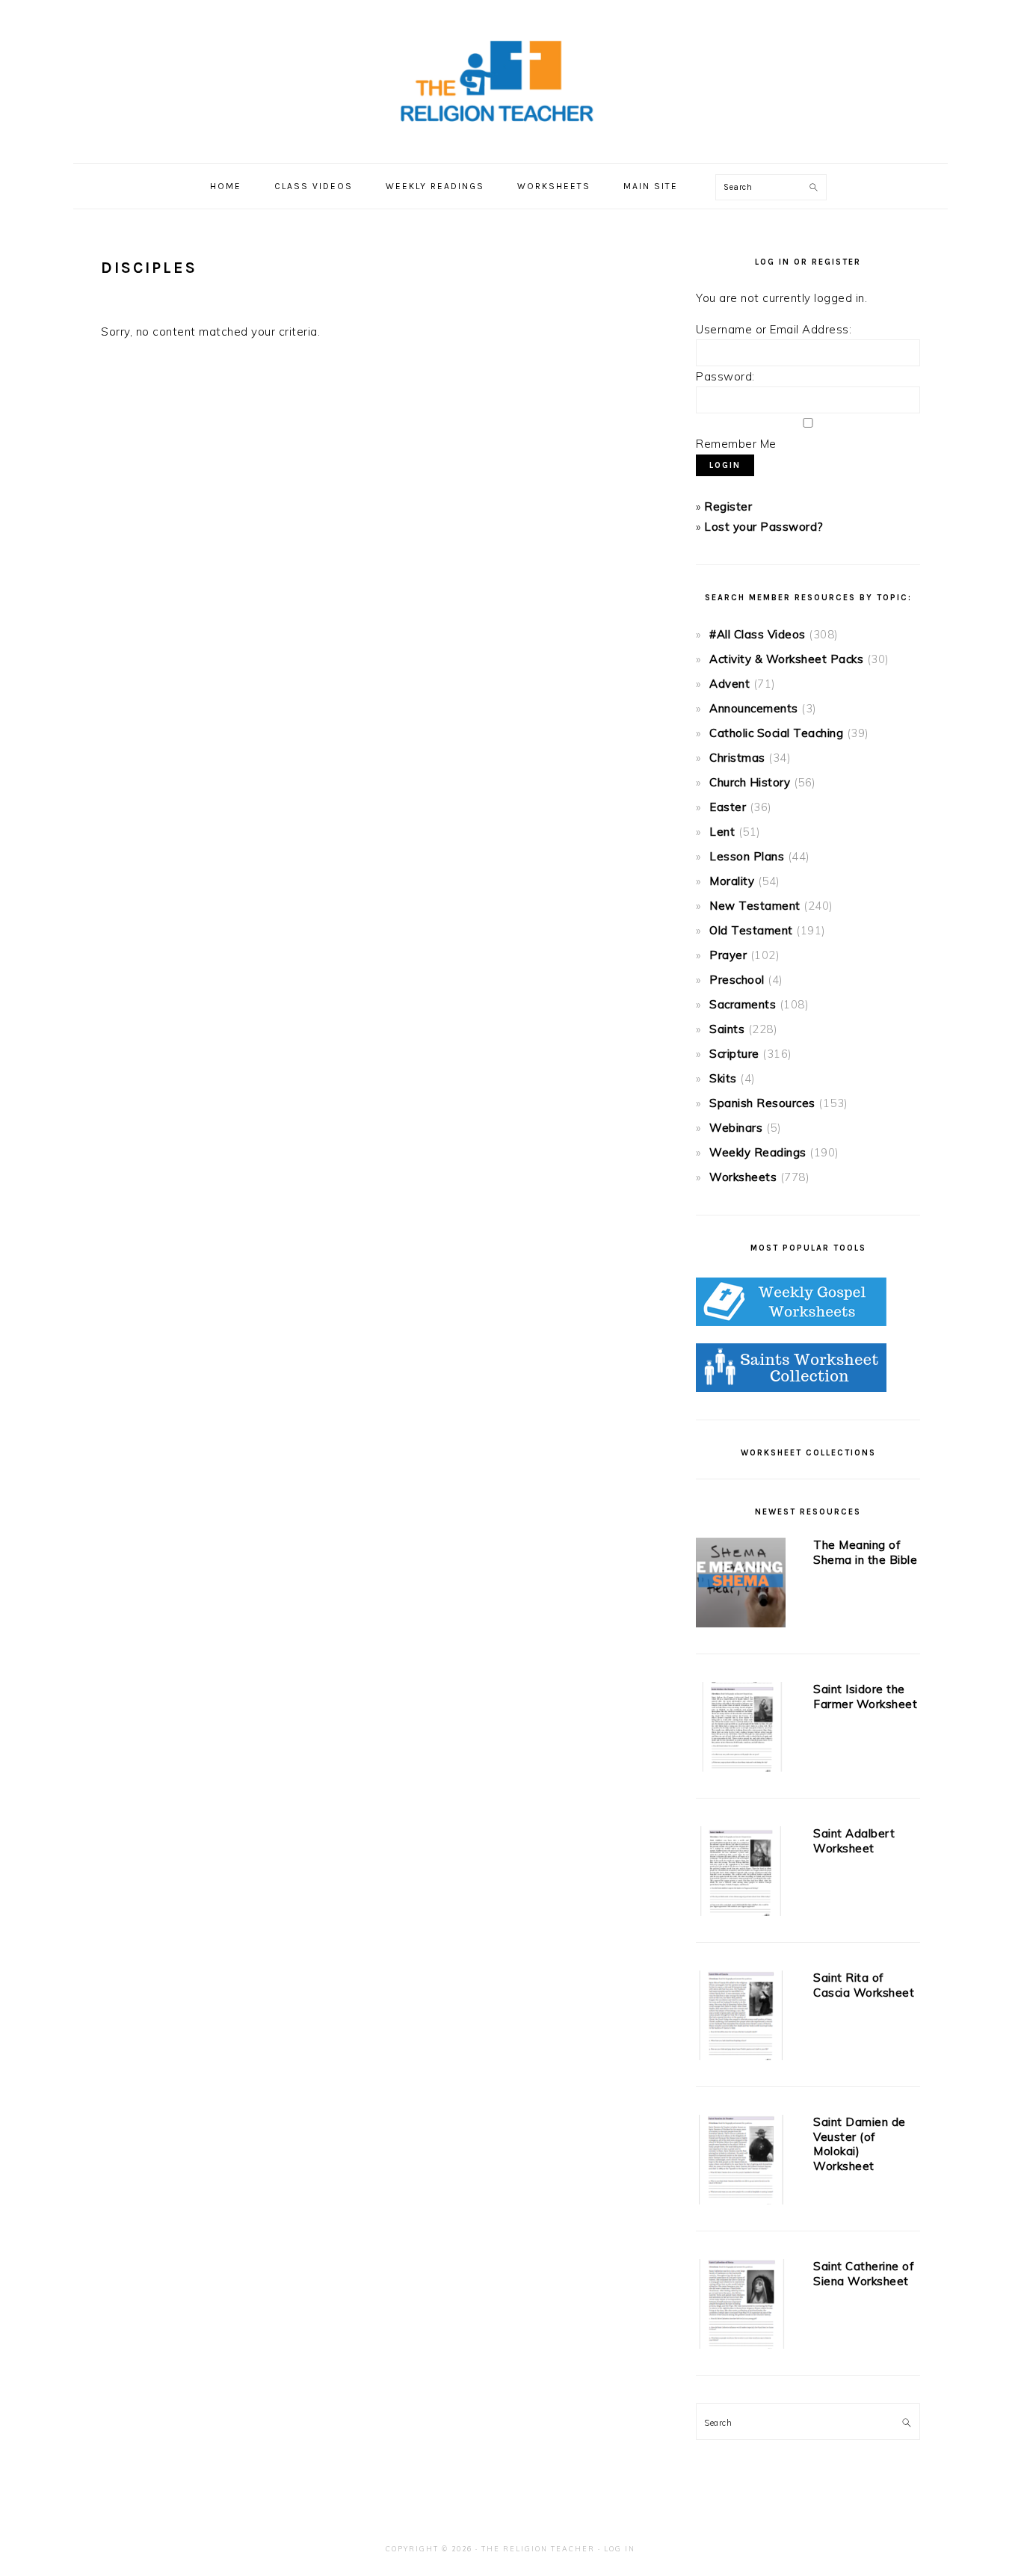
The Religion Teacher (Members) (510, 81)
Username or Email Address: (774, 329)
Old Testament (751, 930)
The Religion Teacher (538, 2549)
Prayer (728, 955)
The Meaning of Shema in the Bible (865, 1552)
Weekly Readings (758, 1152)
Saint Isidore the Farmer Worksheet (865, 1697)
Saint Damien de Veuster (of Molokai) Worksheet (860, 2144)
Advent (729, 684)
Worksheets (743, 1177)
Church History (750, 782)
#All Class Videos (758, 634)
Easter (728, 807)
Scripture (734, 1054)
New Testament (755, 906)
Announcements (754, 708)
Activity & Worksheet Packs (786, 659)
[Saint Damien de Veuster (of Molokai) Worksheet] (741, 2163)
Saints (727, 1029)
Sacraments (743, 1004)
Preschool (737, 980)
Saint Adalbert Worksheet (854, 1841)
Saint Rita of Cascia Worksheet (864, 1985)
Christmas (737, 758)
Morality (732, 881)
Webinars (736, 1128)
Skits (723, 1078)
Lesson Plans (747, 856)
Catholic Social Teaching (776, 733)
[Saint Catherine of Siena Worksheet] (741, 2307)
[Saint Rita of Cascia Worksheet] (741, 2018)
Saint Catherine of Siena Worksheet (864, 2274)
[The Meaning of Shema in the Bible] (741, 1586)
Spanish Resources (762, 1103)
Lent (722, 832)
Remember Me (736, 444)
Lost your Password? (764, 527)
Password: (725, 376)
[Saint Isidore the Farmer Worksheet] (741, 1730)
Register (728, 506)
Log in (620, 2549)
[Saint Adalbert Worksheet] (741, 1874)
